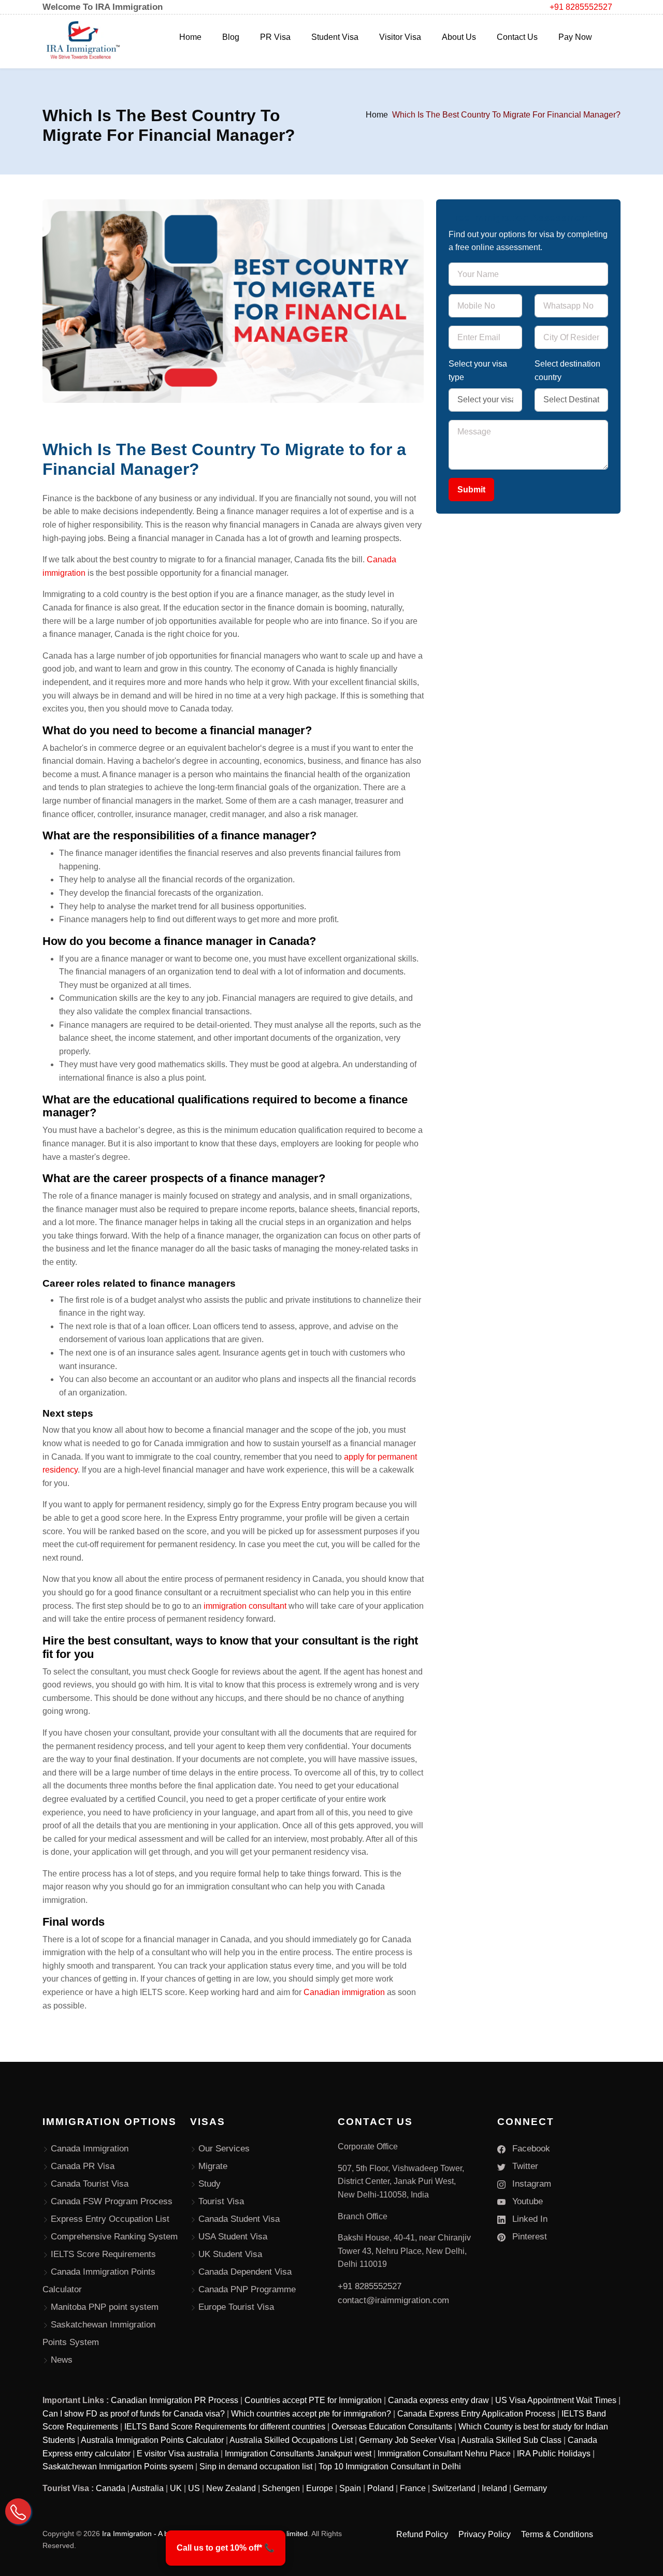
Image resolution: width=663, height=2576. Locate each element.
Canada (111, 2488)
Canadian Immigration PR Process (175, 2400)
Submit (471, 490)
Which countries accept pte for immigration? (311, 2414)
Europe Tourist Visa (236, 2307)
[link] (226, 2548)
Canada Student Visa (239, 2219)
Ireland (494, 2488)
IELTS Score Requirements (103, 2254)
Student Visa (335, 37)
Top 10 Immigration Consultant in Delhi (390, 2466)
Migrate (213, 2166)
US (194, 2488)
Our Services (224, 2149)
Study (210, 2184)
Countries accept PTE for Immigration (313, 2400)
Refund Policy (422, 2534)
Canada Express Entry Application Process (476, 2414)
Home (190, 37)
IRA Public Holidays (554, 2454)
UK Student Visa (230, 2254)
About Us (459, 37)
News (62, 2360)
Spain (350, 2488)
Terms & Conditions (557, 2534)
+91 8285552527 (581, 7)
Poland (380, 2488)
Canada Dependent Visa (245, 2272)
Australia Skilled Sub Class (511, 2440)
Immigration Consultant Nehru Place (444, 2454)
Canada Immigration (90, 2149)
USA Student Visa (233, 2237)
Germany (530, 2488)
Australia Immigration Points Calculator (152, 2440)
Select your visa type (478, 370)
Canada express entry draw (438, 2400)
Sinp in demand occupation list (256, 2466)
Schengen (281, 2488)
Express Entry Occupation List (110, 2219)
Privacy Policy (485, 2534)
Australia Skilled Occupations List (291, 2440)
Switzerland (454, 2488)
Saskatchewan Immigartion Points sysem (118, 2466)
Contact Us (517, 37)
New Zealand (231, 2488)
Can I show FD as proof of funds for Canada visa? (134, 2414)
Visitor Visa (400, 37)
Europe (320, 2488)
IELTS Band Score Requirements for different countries (225, 2427)
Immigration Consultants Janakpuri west (298, 2454)
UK (176, 2488)
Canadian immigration (345, 1992)
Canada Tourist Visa (90, 2184)
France (413, 2488)
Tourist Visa (221, 2201)
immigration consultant (246, 1606)
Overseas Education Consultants (392, 2427)
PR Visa (275, 37)
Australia (147, 2488)
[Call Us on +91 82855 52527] (18, 2511)
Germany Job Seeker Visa (407, 2440)
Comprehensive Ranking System (114, 2237)
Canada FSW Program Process (112, 2201)
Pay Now (575, 37)
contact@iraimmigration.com (393, 2300)
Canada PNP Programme (247, 2289)
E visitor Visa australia (178, 2454)
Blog (231, 37)
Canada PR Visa (83, 2166)
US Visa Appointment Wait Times (556, 2400)
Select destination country (567, 370)
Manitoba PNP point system (105, 2307)
